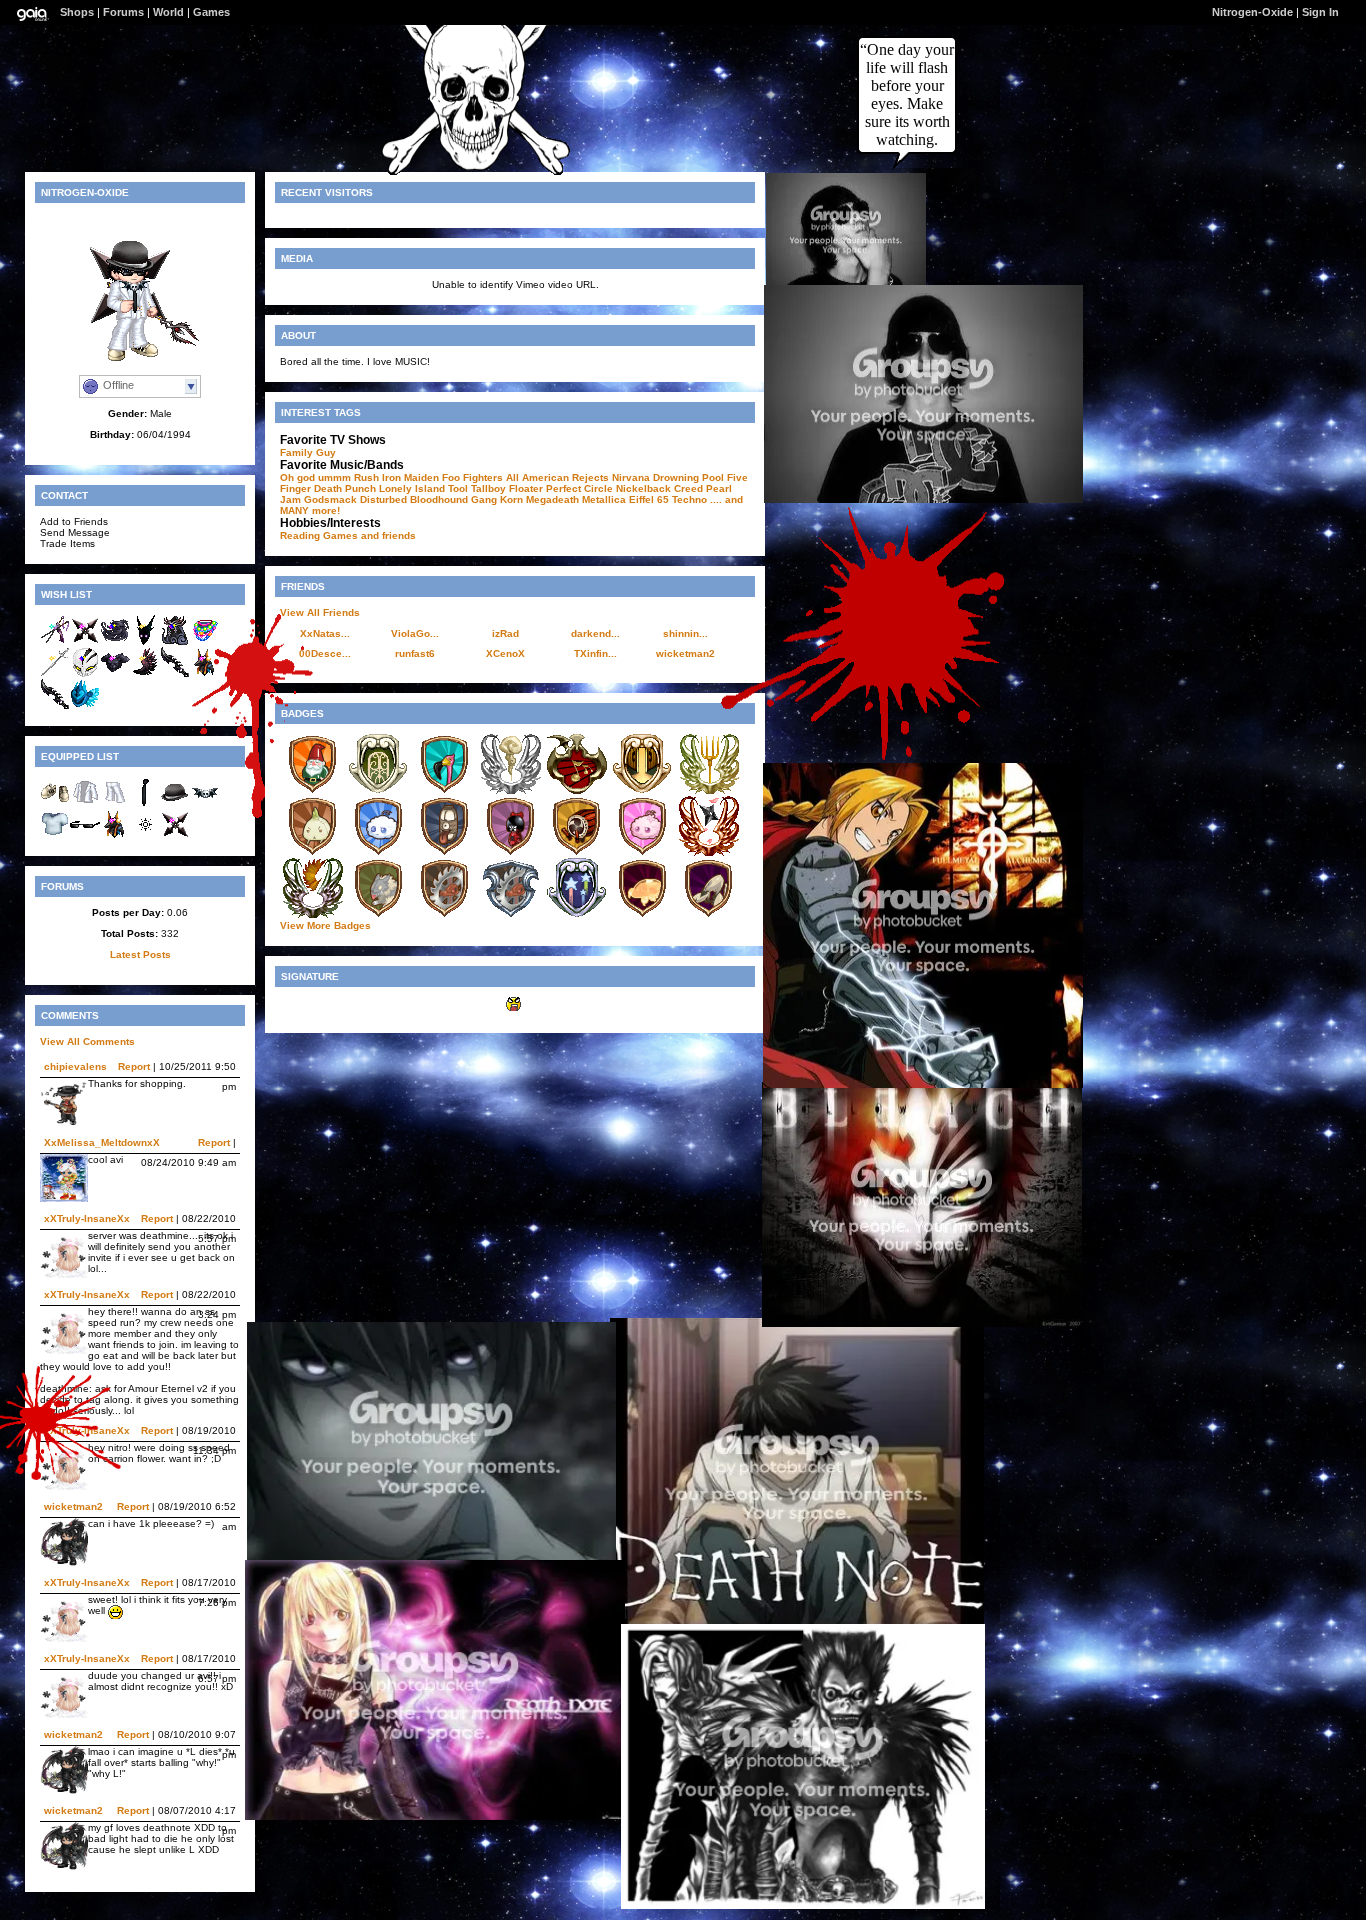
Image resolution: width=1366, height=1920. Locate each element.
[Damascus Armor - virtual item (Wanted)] (115, 673)
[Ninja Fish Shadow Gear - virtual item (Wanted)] (55, 641)
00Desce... (325, 653)
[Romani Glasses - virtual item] (85, 835)
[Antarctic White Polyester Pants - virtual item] (115, 803)
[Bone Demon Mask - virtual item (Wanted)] (85, 673)
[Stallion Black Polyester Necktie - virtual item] (145, 803)
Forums (123, 12)
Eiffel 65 (649, 499)
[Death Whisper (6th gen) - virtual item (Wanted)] (55, 705)
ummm (334, 477)
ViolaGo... (415, 633)
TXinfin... (595, 653)
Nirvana (631, 477)
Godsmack (330, 499)
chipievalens (75, 1066)
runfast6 (415, 653)
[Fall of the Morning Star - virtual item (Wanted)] (145, 673)
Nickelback (643, 488)
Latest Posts (140, 954)
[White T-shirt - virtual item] (55, 835)
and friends (388, 535)
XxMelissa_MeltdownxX (102, 1142)
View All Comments (87, 1041)
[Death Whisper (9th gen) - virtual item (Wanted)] (175, 673)
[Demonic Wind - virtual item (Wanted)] (115, 641)
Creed (688, 488)
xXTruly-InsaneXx (87, 1218)
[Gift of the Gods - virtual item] (115, 835)
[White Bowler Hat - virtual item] (175, 803)
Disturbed (383, 499)
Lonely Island (412, 488)
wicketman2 (73, 1506)
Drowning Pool (688, 477)
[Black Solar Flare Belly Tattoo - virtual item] (145, 835)
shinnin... (685, 633)
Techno (689, 499)
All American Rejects (557, 477)
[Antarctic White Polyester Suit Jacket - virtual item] (85, 803)
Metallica (604, 499)
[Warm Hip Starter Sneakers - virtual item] (55, 803)
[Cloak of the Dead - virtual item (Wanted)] (175, 641)
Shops (77, 12)
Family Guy (308, 452)
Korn (511, 499)
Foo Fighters (472, 477)
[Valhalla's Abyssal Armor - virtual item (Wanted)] (85, 705)
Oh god (297, 477)
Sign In (1320, 12)
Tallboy (488, 488)
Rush (366, 477)
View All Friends (320, 612)
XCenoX (505, 653)
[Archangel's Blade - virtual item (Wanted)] (55, 673)
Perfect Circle (579, 488)
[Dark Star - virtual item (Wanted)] (85, 641)
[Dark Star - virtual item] (175, 835)
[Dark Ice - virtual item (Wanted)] (145, 641)
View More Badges (325, 925)
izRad (505, 633)
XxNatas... (325, 633)
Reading (300, 535)
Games (211, 12)
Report (134, 1066)
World (168, 12)
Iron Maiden (410, 477)
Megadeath (552, 499)
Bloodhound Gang (453, 499)
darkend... (595, 633)
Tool (458, 488)
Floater (526, 488)
